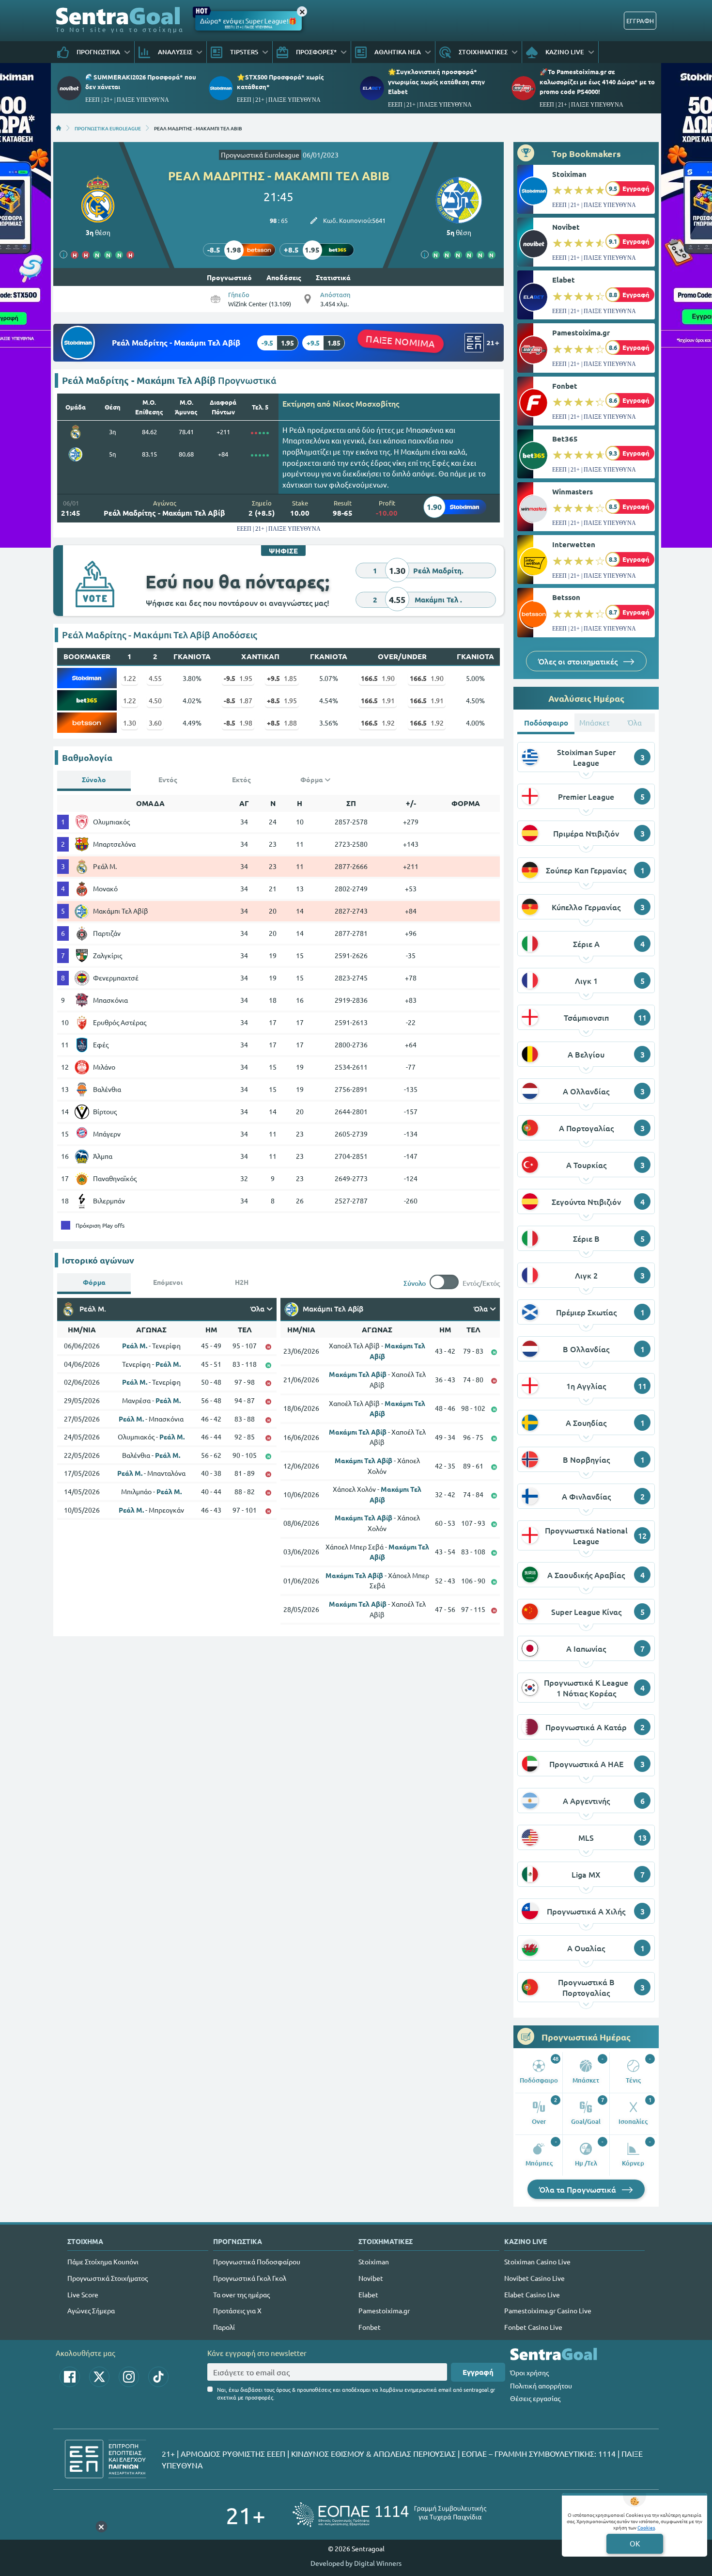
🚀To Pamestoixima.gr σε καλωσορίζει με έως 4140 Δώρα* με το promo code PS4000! (597, 81)
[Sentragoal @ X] (99, 2377)
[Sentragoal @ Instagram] (129, 2377)
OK (635, 2543)
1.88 (282, 723)
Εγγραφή (478, 2372)
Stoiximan (569, 174)
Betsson (566, 597)
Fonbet (565, 386)
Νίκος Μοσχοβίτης (366, 403)
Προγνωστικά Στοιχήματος (108, 2278)
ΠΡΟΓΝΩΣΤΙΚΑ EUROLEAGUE (108, 128)
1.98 (238, 723)
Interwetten (574, 544)
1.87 (238, 700)
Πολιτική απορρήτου (541, 2386)
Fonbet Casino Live (533, 2327)
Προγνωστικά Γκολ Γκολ (250, 2278)
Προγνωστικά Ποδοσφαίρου (257, 2261)
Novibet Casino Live (534, 2278)
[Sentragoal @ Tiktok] (158, 2377)
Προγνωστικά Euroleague (260, 155)
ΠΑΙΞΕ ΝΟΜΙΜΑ (401, 341)
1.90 (378, 678)
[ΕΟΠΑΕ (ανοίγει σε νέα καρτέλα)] (389, 2515)
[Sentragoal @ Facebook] (70, 2377)
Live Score (83, 2294)
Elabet (564, 280)
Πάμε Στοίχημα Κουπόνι (103, 2261)
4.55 (155, 678)
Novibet (566, 227)
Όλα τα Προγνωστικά (579, 2189)
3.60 (155, 723)
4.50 (155, 700)
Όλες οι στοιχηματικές (579, 661)
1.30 (130, 723)
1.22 (130, 678)
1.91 (378, 700)
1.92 (378, 723)
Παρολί (224, 2327)
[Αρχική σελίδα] (59, 128)
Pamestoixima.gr (581, 332)
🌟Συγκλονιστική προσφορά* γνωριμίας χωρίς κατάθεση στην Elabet (436, 81)
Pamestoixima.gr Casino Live (548, 2310)
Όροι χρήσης (529, 2372)
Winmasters (573, 491)
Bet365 (565, 439)
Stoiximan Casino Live (537, 2261)
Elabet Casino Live (532, 2294)
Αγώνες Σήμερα (91, 2310)
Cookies (646, 2527)
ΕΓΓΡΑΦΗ (640, 21)
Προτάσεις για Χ (237, 2310)
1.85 (282, 678)
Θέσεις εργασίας (535, 2398)
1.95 (238, 678)
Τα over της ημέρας (241, 2294)
